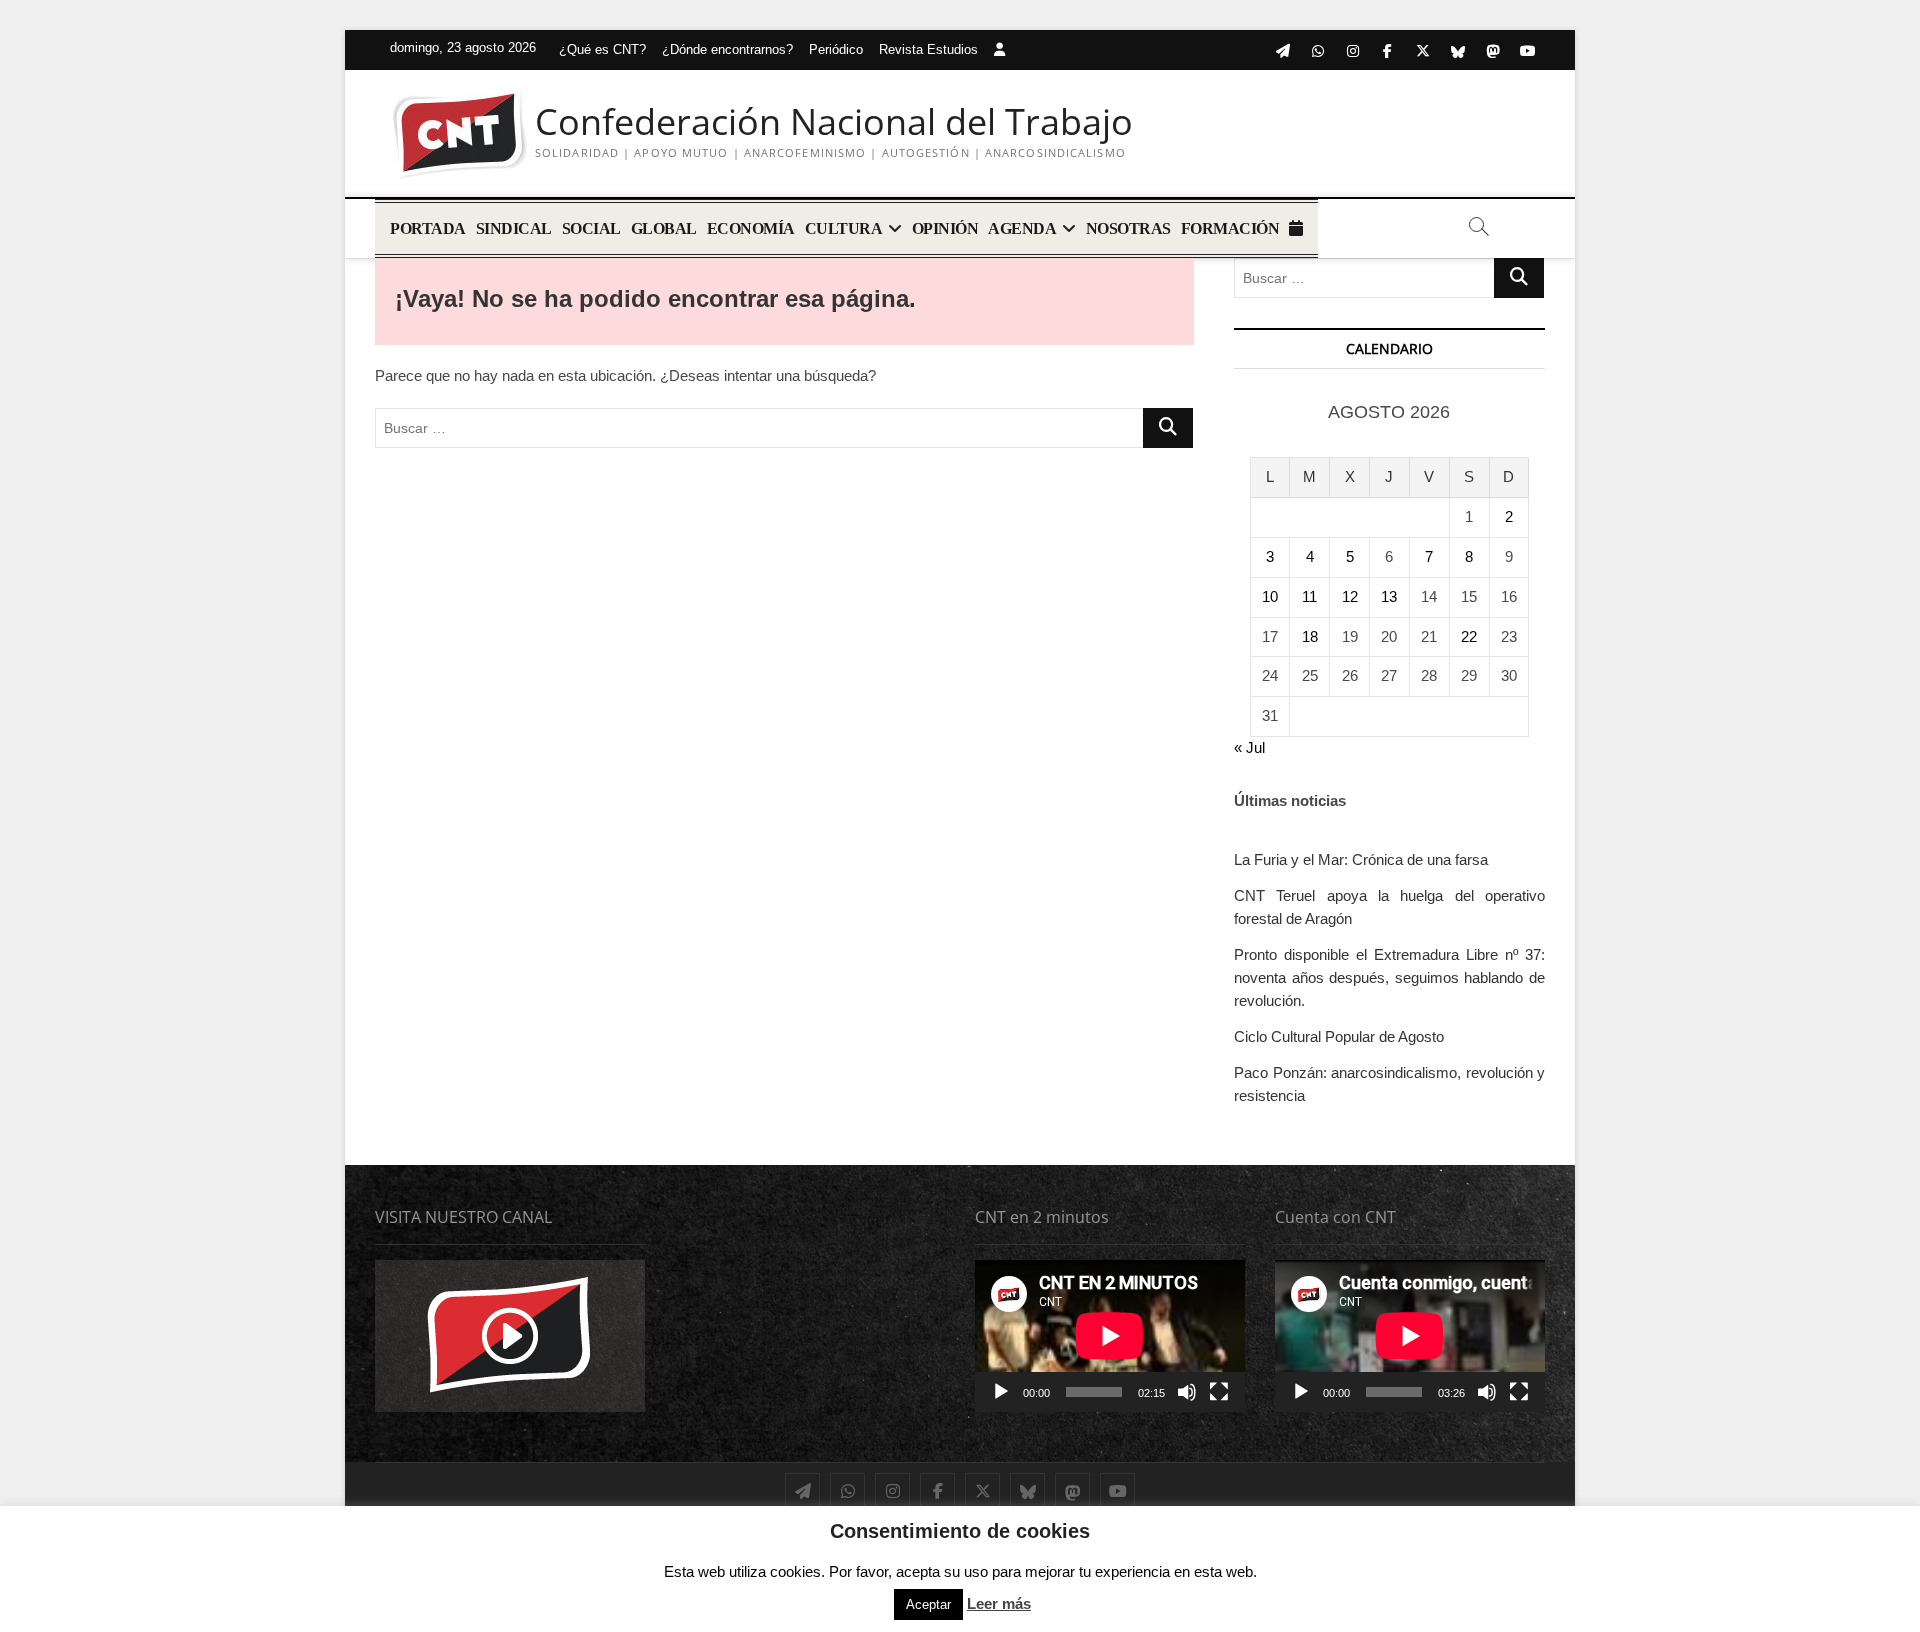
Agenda (1022, 228)
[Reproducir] (1001, 1392)
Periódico (836, 49)
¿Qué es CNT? (602, 49)
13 (1389, 596)
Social (591, 228)
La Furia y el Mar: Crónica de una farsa (1361, 859)
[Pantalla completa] (1219, 1392)
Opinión (945, 228)
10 (1270, 596)
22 (1469, 636)
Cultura (844, 228)
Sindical (514, 228)
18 (1310, 636)
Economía (751, 228)
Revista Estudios (928, 49)
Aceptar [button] (928, 1604)
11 (1309, 596)
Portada (428, 228)
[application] (1110, 1336)
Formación (1230, 228)
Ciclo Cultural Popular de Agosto (1339, 1036)
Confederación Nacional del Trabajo (834, 122)
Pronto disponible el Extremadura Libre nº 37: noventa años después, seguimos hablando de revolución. (1389, 977)
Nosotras (1128, 228)
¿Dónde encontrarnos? (727, 49)
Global (664, 228)
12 (1350, 596)
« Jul (1249, 747)
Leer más (999, 1603)
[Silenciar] (1187, 1392)
